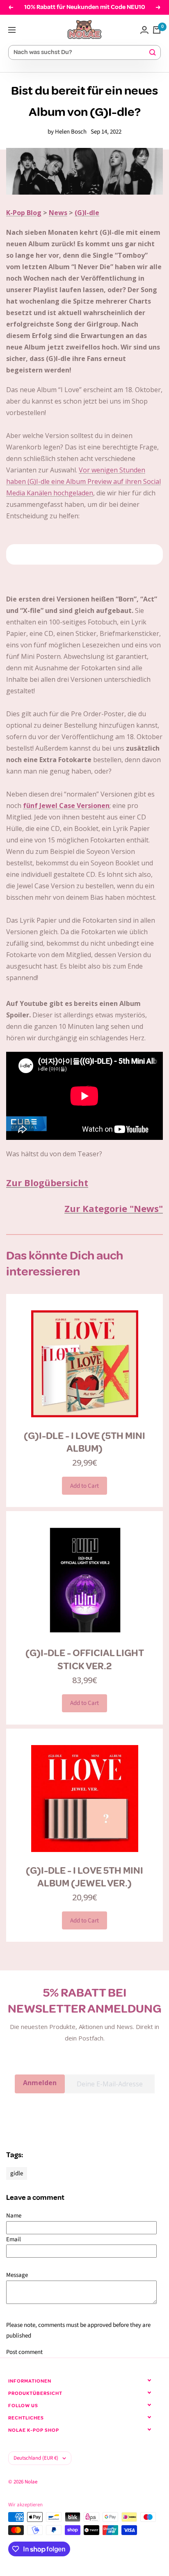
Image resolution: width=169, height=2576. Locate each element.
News (58, 213)
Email (14, 2239)
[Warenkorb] (157, 30)
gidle (17, 2173)
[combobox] (81, 53)
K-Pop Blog (24, 213)
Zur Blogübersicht (47, 1182)
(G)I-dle (87, 213)
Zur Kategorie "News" (114, 1208)
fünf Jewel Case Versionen (66, 806)
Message (17, 2275)
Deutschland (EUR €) (36, 2458)
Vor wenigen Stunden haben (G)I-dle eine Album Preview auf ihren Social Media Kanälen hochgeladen (83, 481)
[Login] (144, 30)
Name (14, 2216)
